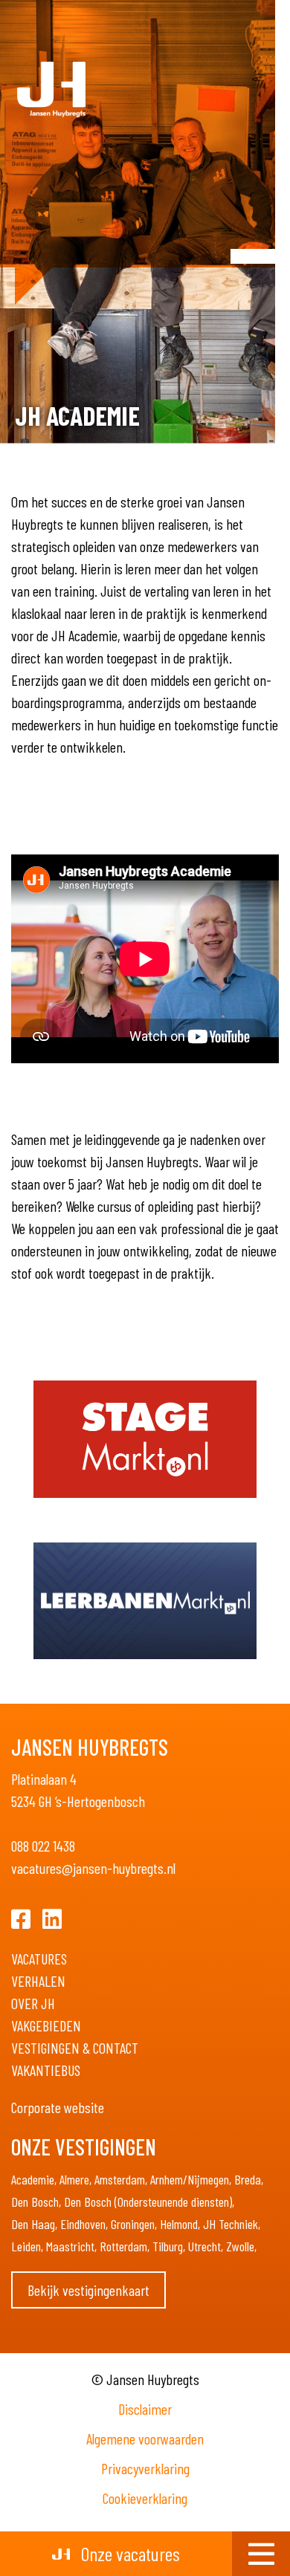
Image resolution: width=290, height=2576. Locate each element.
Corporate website (58, 2107)
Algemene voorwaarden (145, 2439)
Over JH (33, 2003)
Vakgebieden (46, 2025)
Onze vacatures (129, 2553)
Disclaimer (145, 2409)
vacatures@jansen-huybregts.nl (93, 1868)
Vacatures (39, 1959)
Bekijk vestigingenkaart (88, 2290)
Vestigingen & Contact (75, 2048)
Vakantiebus (46, 2070)
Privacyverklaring (145, 2468)
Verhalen (38, 1981)
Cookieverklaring (145, 2498)
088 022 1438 (43, 1846)
